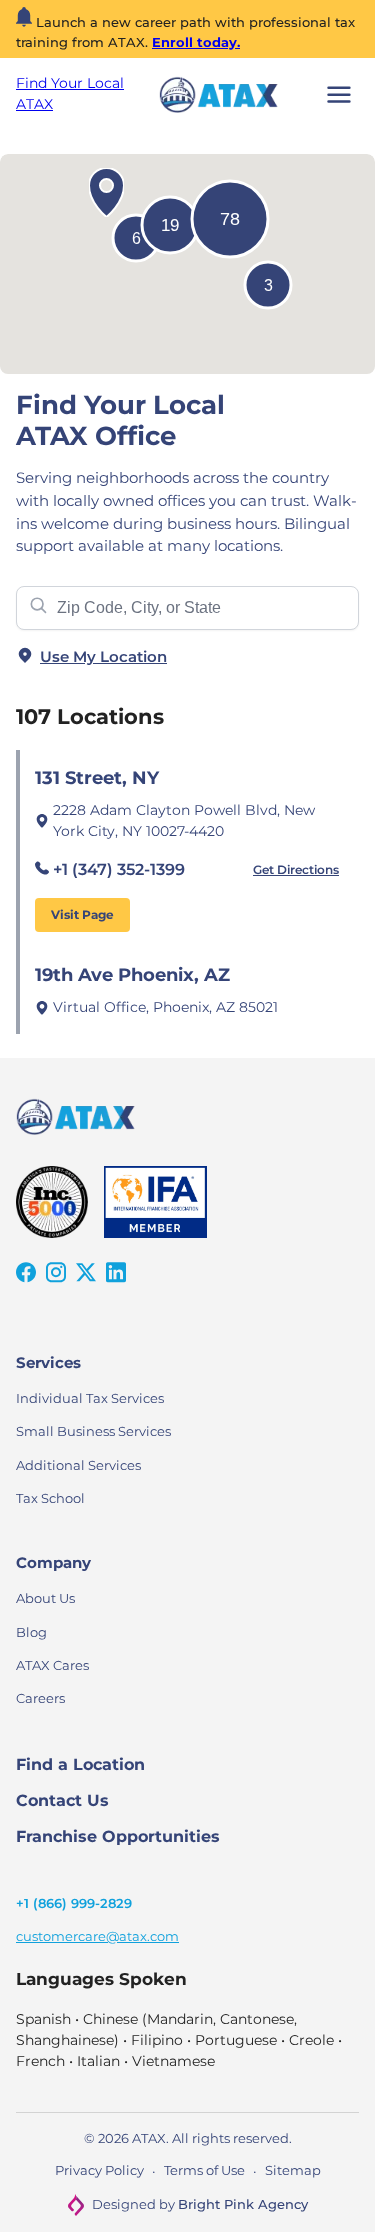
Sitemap (293, 2170)
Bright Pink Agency (243, 2204)
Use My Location (103, 656)
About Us (45, 1598)
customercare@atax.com (97, 1936)
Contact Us (62, 1800)
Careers (40, 1698)
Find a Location (80, 1764)
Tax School (50, 1498)
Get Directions (296, 869)
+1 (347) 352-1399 (119, 869)
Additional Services (78, 1465)
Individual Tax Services (90, 1398)
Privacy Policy (99, 2170)
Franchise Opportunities (118, 1836)
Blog (31, 1632)
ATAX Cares (52, 1665)
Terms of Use (204, 2170)
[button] (106, 192)
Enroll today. (196, 42)
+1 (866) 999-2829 (74, 1903)
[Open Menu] (339, 94)
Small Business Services (93, 1431)
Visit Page (82, 914)
